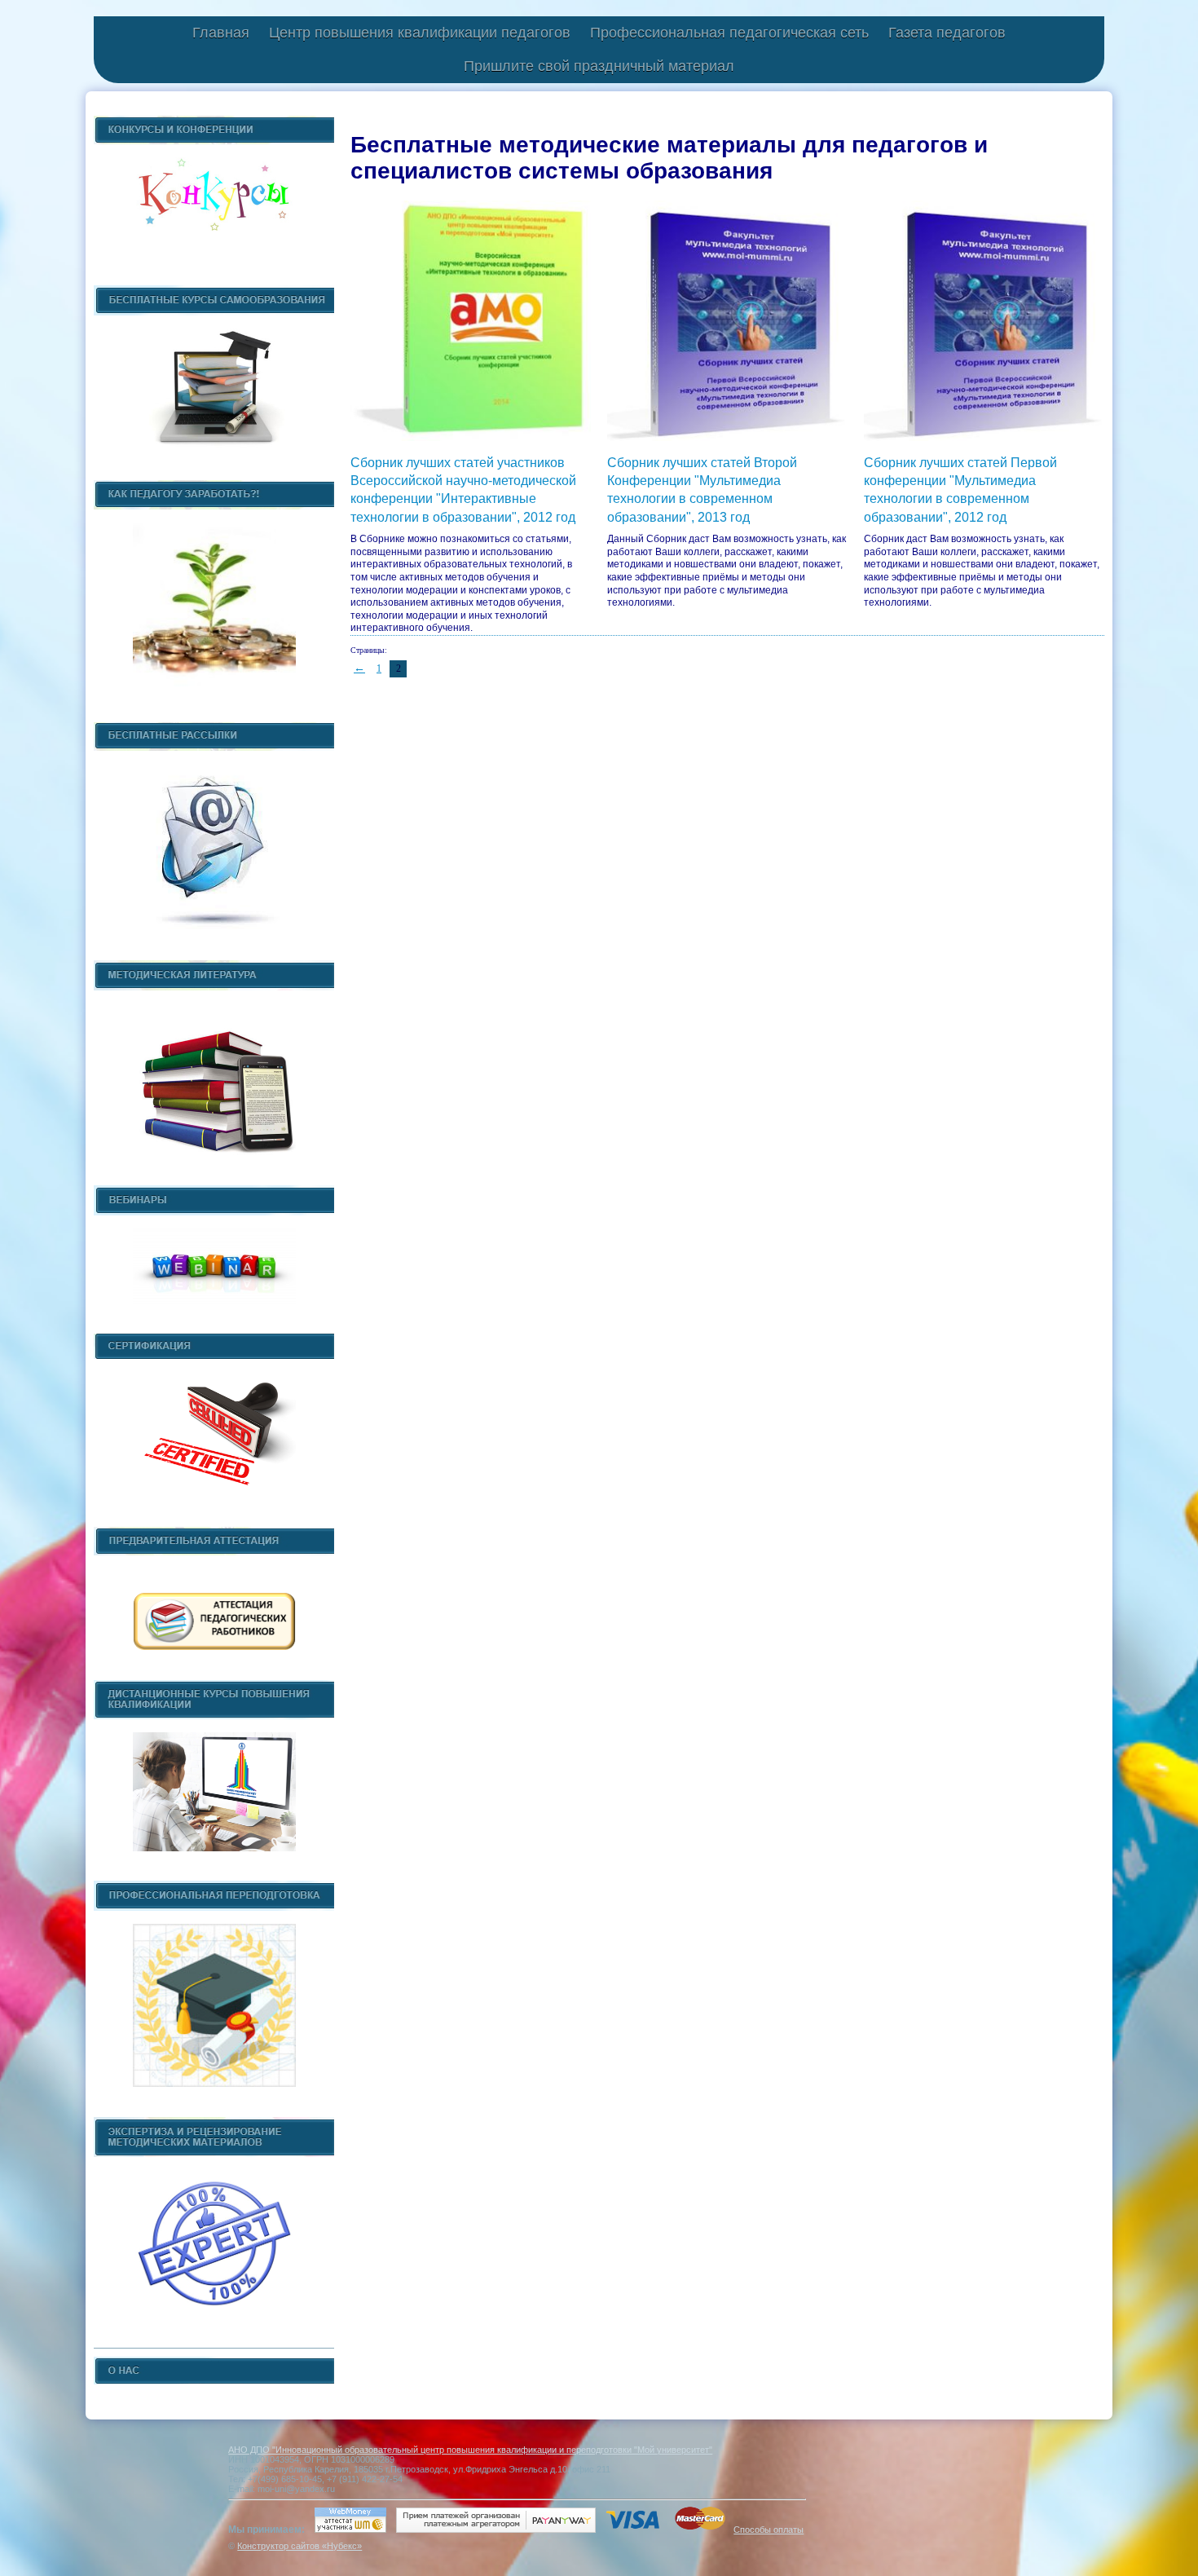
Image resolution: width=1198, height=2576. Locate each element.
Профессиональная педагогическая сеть (729, 33)
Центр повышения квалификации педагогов (420, 33)
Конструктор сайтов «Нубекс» (299, 2546)
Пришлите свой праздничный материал (599, 66)
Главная (221, 33)
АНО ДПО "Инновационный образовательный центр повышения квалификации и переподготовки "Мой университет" (470, 2450)
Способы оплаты (769, 2530)
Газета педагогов (947, 33)
